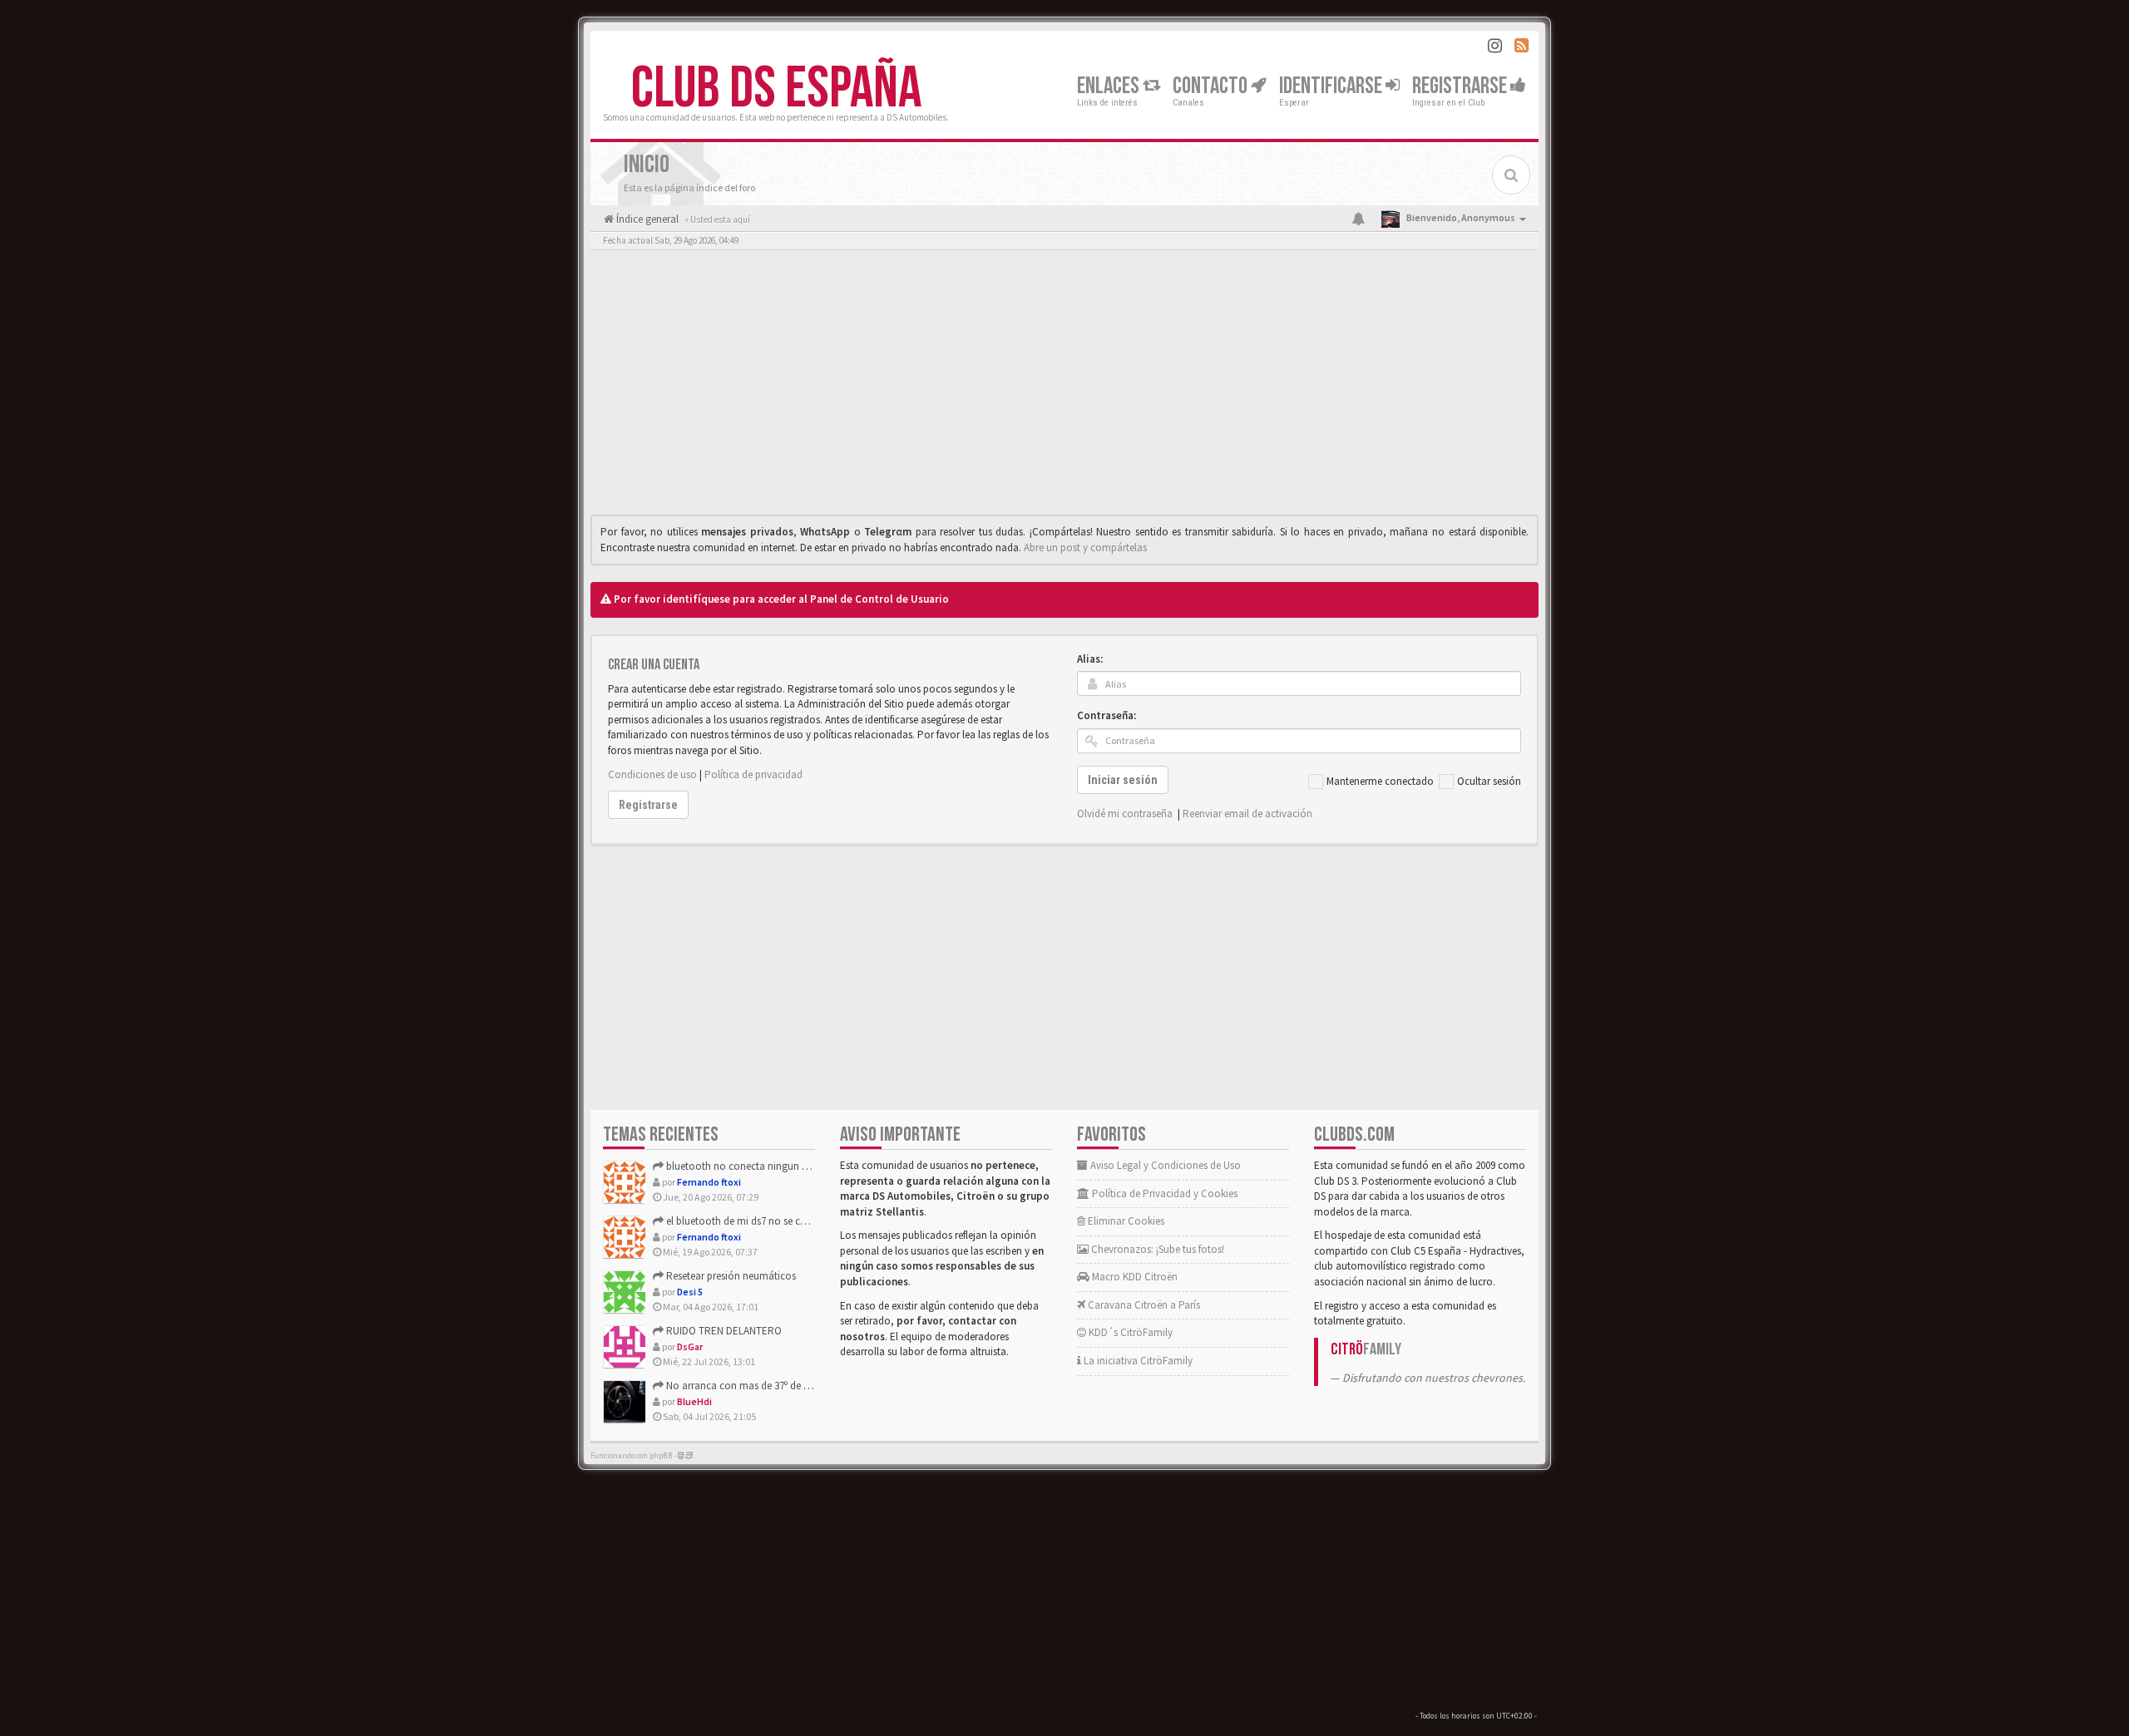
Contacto (1212, 86)
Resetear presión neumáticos (730, 1276)
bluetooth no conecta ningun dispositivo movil (771, 1166)
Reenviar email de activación (1247, 814)
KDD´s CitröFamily (1129, 1332)
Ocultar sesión (1489, 781)
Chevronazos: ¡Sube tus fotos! (1156, 1249)
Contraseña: (1106, 715)
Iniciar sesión (1123, 780)
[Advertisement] (1064, 387)
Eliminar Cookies (1125, 1221)
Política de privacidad (753, 774)
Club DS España (776, 89)
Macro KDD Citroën (1134, 1277)
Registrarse (1461, 86)
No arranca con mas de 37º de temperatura (761, 1386)
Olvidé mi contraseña (1125, 814)
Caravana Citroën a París (1143, 1305)
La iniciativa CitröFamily (1137, 1361)
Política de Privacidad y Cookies (1163, 1193)
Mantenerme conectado (1380, 781)
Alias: (1090, 659)
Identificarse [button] (1332, 86)
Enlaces (1110, 86)
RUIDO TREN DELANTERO (723, 1331)
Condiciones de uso (652, 774)
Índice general (646, 219)
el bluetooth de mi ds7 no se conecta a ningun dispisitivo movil (807, 1221)
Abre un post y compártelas (1085, 547)
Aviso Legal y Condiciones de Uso (1164, 1165)
